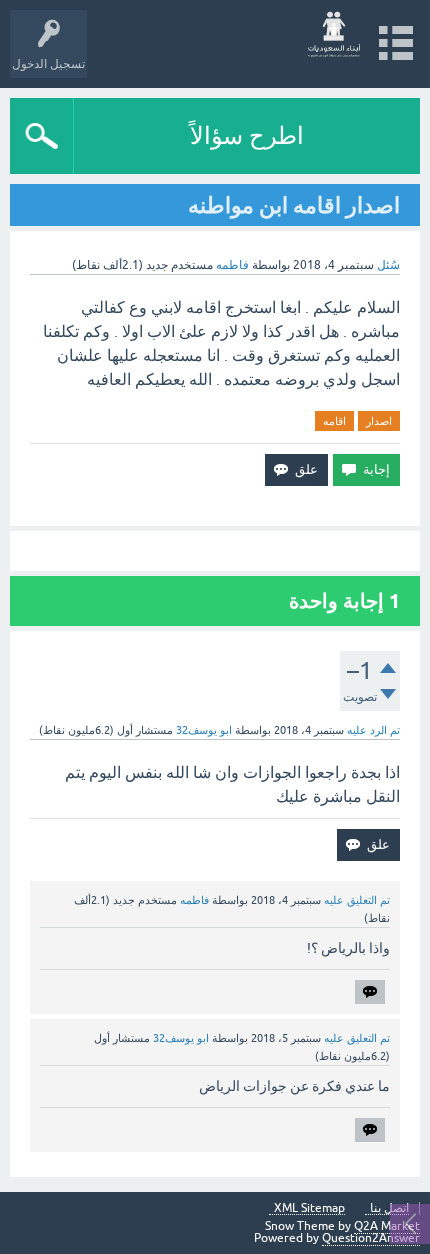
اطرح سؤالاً (247, 135)
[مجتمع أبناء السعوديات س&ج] (334, 34)
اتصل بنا (389, 1208)
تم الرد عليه (373, 730)
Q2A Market (387, 1226)
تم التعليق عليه (357, 900)
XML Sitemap (309, 1208)
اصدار (379, 421)
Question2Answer (371, 1238)
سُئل (388, 265)
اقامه (334, 421)
